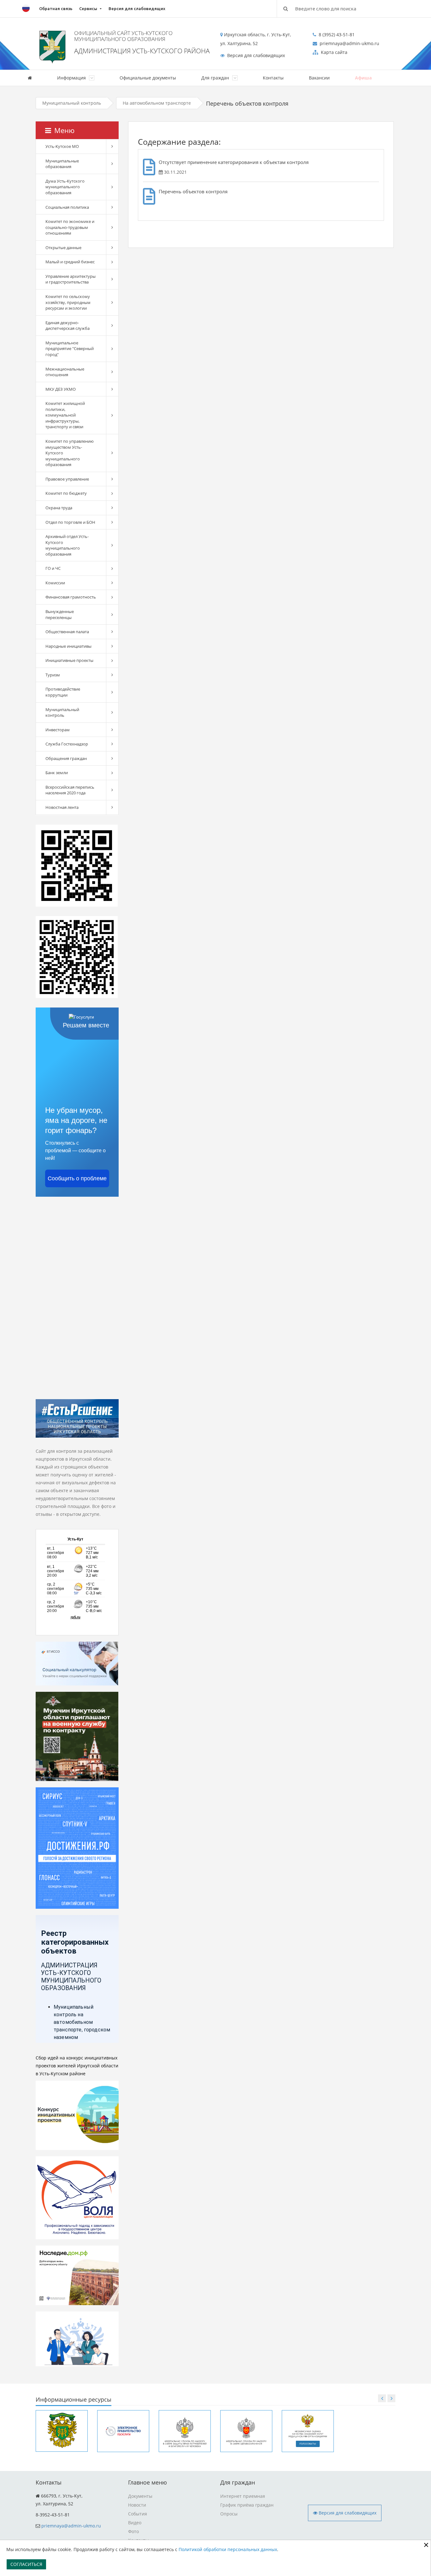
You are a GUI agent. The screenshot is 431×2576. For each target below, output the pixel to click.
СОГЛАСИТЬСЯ (26, 2564)
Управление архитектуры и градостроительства (71, 279)
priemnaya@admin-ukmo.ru (71, 2526)
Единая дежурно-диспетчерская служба (68, 326)
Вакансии (319, 78)
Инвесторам (58, 730)
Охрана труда (59, 508)
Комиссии (55, 583)
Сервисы (88, 9)
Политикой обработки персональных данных (228, 2549)
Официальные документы (148, 78)
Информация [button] (72, 78)
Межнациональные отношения (65, 372)
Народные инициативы (68, 646)
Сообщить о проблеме (77, 1178)
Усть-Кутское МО (62, 146)
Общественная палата (67, 632)
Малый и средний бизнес (70, 262)
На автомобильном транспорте (157, 103)
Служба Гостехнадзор (67, 744)
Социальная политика (67, 207)
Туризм (53, 675)
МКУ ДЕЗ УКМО (61, 389)
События (138, 2514)
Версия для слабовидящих (137, 9)
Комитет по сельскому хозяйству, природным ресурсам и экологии (68, 302)
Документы (140, 2496)
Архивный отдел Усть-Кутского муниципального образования (67, 545)
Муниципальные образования (62, 164)
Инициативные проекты (69, 660)
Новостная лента (62, 807)
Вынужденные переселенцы (60, 614)
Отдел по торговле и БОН (70, 522)
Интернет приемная (243, 2496)
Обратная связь (56, 9)
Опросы (229, 2514)
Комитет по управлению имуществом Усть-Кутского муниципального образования (70, 453)
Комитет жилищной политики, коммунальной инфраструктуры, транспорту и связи (65, 415)
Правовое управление (67, 479)
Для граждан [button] (216, 78)
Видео (135, 2523)
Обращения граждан (66, 758)
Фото (133, 2531)
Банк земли (57, 773)
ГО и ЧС (53, 568)
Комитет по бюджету (66, 493)
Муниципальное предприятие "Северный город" (70, 349)
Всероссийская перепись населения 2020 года (70, 790)
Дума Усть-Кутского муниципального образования (65, 187)
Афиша (363, 78)
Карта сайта (334, 52)
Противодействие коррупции (63, 692)
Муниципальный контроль (72, 103)
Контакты (273, 78)
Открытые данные (63, 248)
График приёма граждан (247, 2505)
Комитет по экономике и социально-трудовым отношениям (70, 227)
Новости (137, 2505)
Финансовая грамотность (71, 597)
